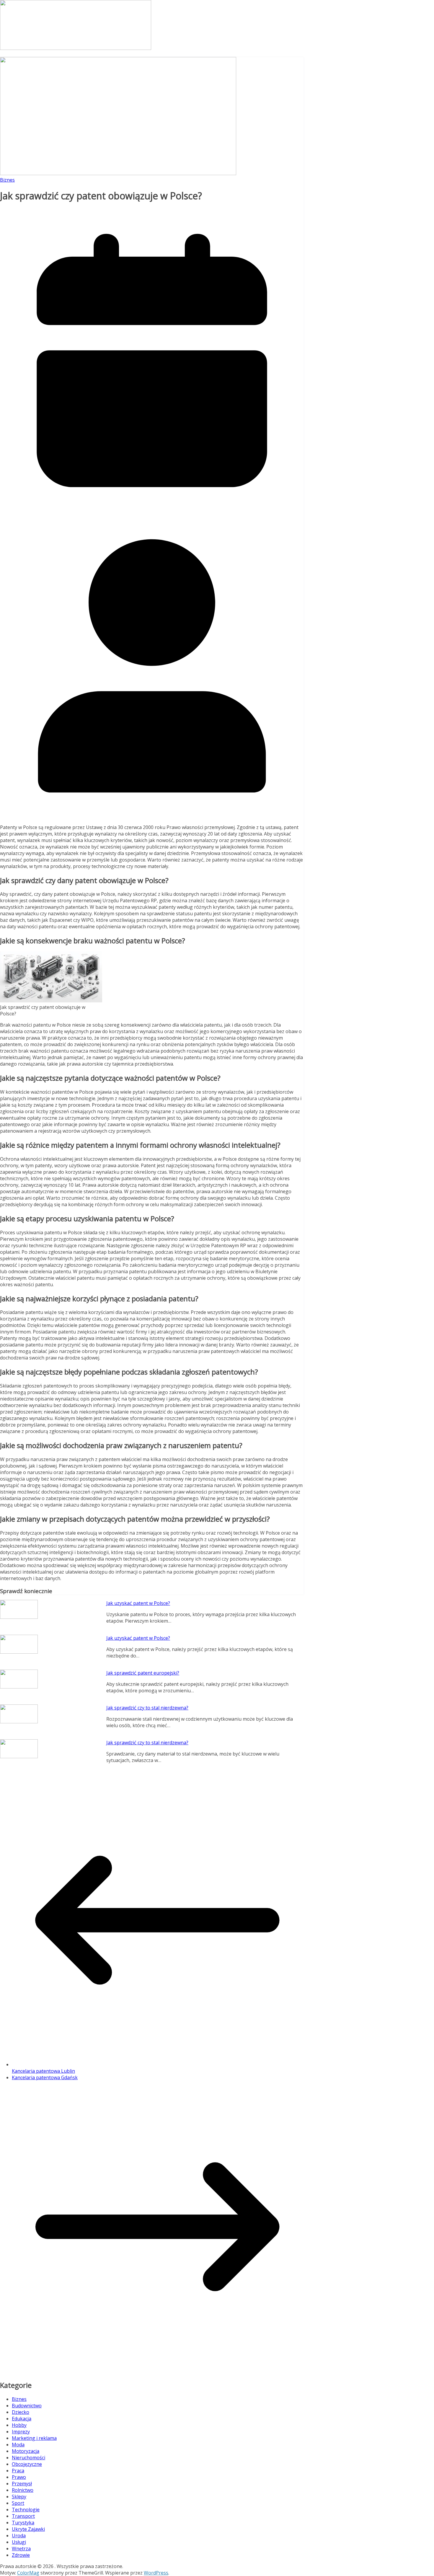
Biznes (7, 180)
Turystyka (23, 2523)
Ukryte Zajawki (28, 2529)
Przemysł (22, 2484)
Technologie (26, 2510)
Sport (18, 2503)
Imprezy (21, 2432)
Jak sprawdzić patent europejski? (143, 1673)
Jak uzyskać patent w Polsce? (138, 1603)
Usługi (19, 2542)
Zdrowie (21, 2555)
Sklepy (19, 2497)
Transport (23, 2516)
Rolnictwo (23, 2490)
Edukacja (22, 2419)
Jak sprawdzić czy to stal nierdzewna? (147, 1708)
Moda (18, 2445)
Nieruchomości (28, 2458)
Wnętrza (21, 2549)
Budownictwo (27, 2406)
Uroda (19, 2536)
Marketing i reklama (34, 2438)
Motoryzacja (26, 2451)
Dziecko (21, 2412)
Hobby (19, 2425)
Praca (18, 2471)
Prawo (19, 2477)
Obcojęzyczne (27, 2464)
